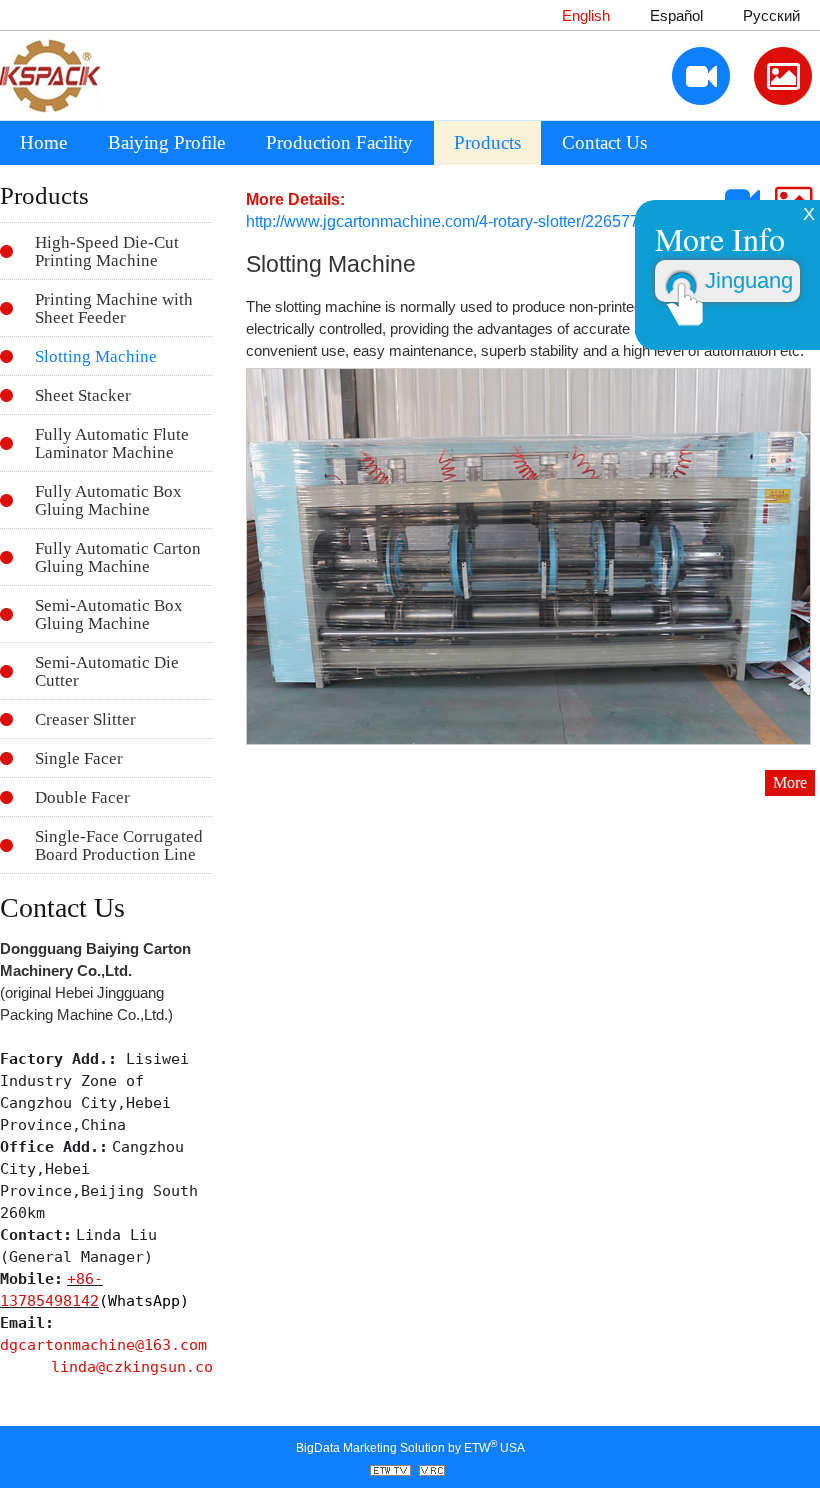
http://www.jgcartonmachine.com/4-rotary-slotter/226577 (442, 221)
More (790, 782)
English (586, 16)
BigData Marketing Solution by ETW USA (410, 1446)
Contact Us (604, 142)
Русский (771, 16)
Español (676, 16)
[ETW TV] (393, 1472)
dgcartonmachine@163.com (103, 1344)
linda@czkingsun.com (136, 1366)
